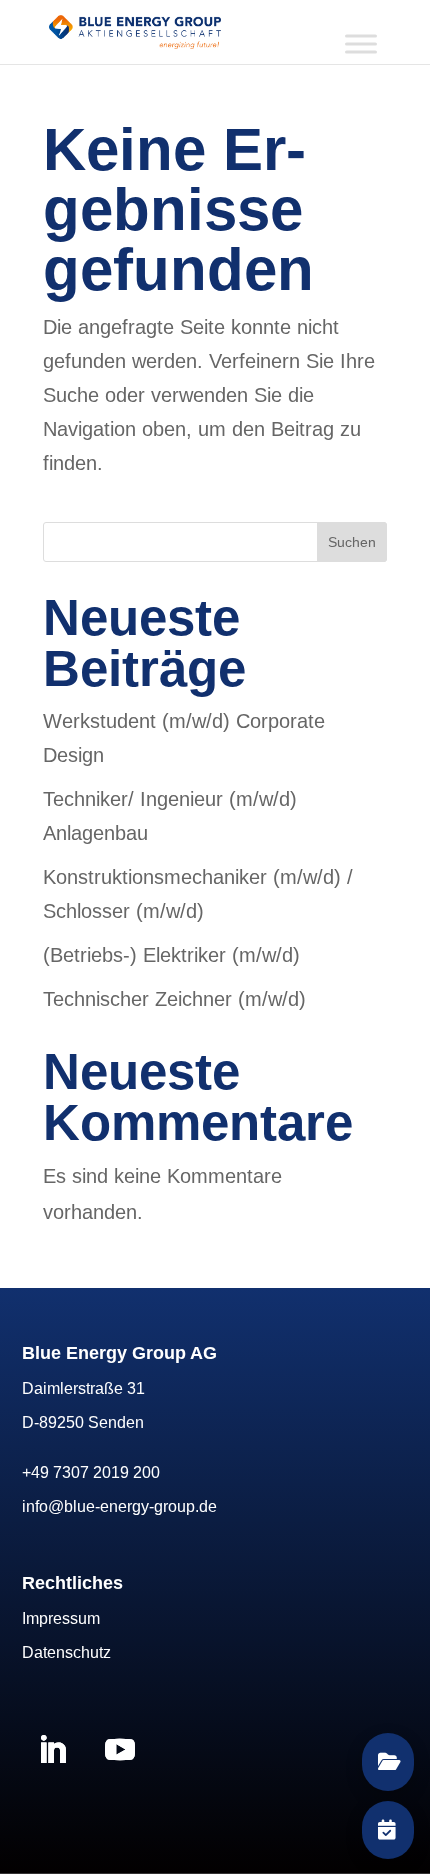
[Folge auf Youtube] (120, 1750)
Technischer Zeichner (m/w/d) (174, 999)
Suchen (352, 542)
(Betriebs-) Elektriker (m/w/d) (171, 955)
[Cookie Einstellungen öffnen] (36, 1848)
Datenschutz (66, 1652)
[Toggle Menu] (361, 43)
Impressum (61, 1618)
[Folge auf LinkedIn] (52, 1750)
